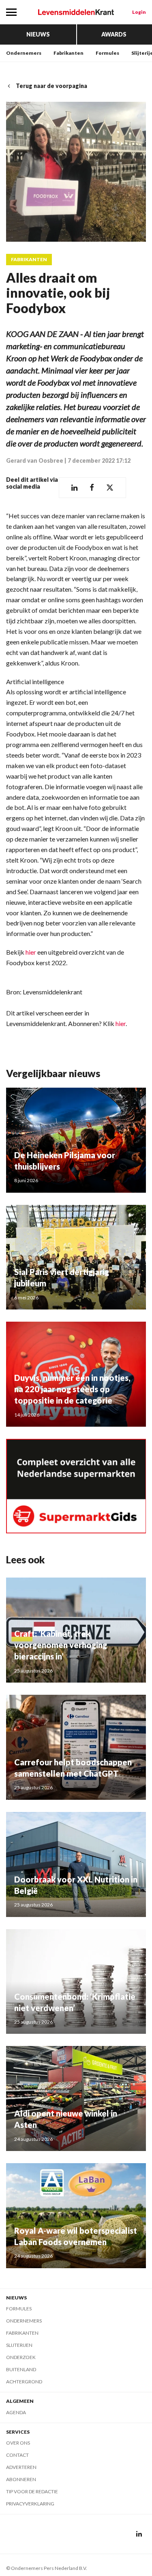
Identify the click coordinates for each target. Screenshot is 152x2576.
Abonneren (21, 2479)
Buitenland (21, 2369)
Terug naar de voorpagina (51, 86)
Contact (17, 2455)
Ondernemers (24, 53)
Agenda (16, 2412)
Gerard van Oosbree (35, 460)
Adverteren (21, 2467)
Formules (107, 53)
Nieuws (38, 34)
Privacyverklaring (30, 2504)
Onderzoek (21, 2357)
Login (139, 12)
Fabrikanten (69, 53)
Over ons (18, 2443)
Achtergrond (24, 2382)
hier (31, 952)
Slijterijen (19, 2345)
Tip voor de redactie (32, 2491)
